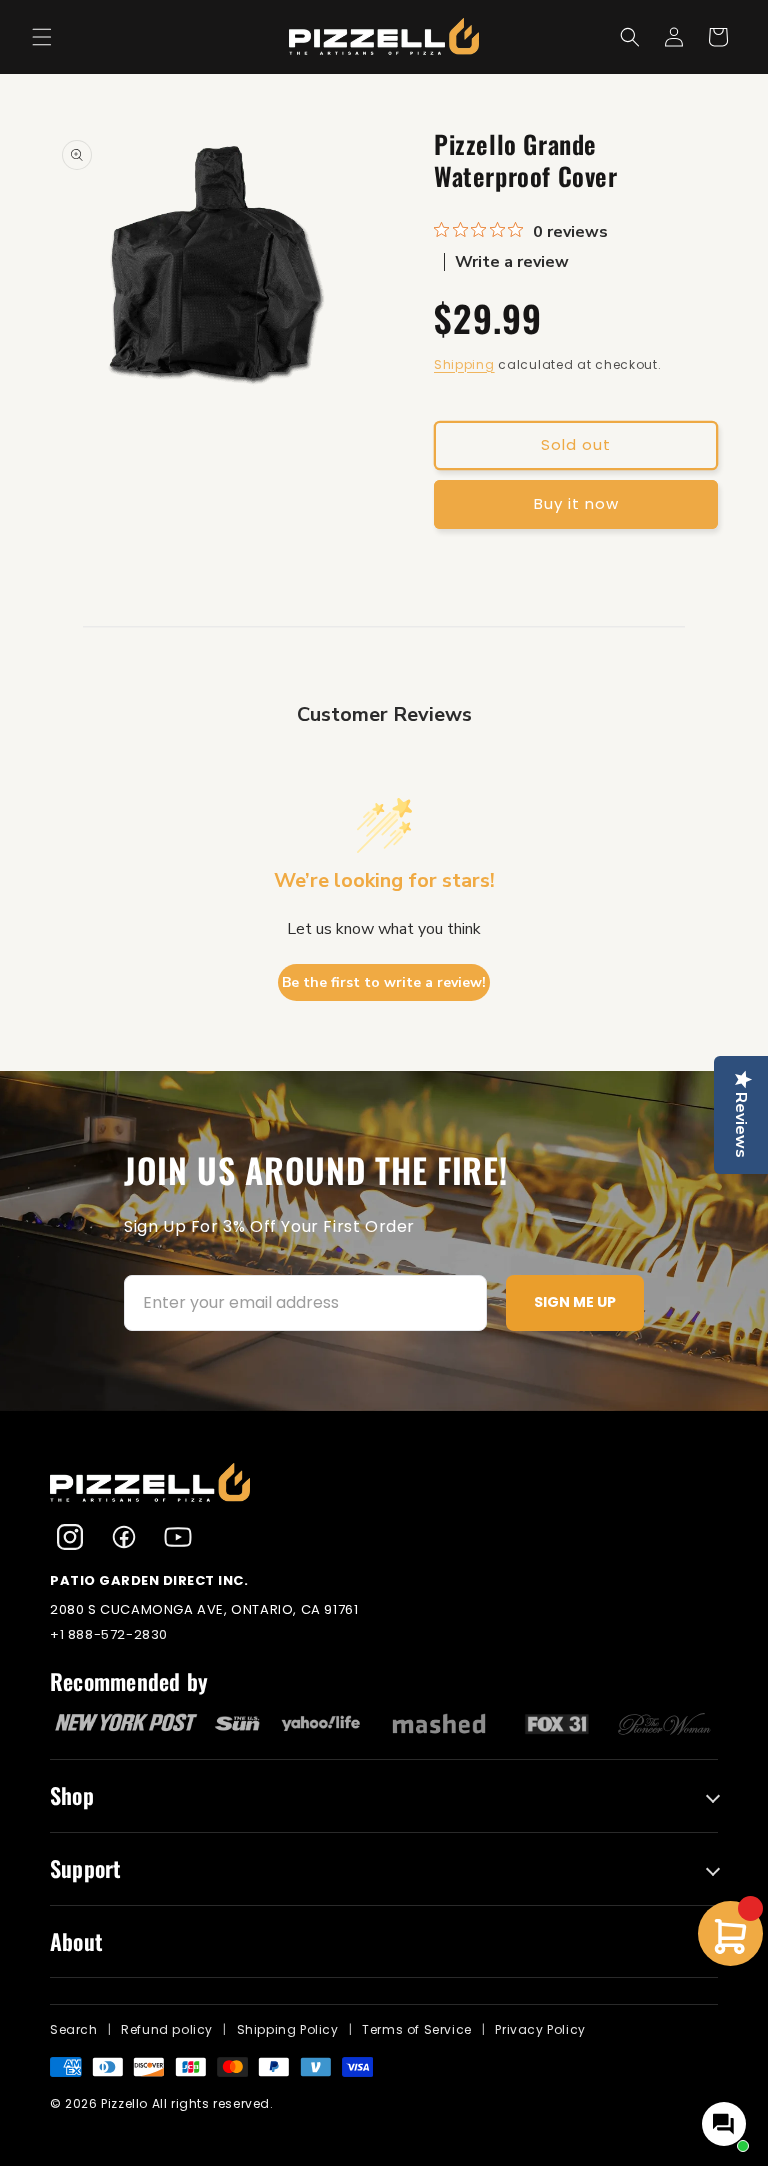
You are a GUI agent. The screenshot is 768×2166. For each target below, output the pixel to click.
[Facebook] (124, 1537)
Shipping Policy (288, 2029)
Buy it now (576, 503)
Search (74, 2029)
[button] (42, 37)
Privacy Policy (540, 2029)
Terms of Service (417, 2029)
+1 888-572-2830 (109, 1634)
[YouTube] (178, 1537)
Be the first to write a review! (384, 982)
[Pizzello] (384, 1483)
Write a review (512, 262)
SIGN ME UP (575, 1302)
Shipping (464, 364)
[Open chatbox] (724, 2124)
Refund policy (167, 2029)
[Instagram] (70, 1537)
